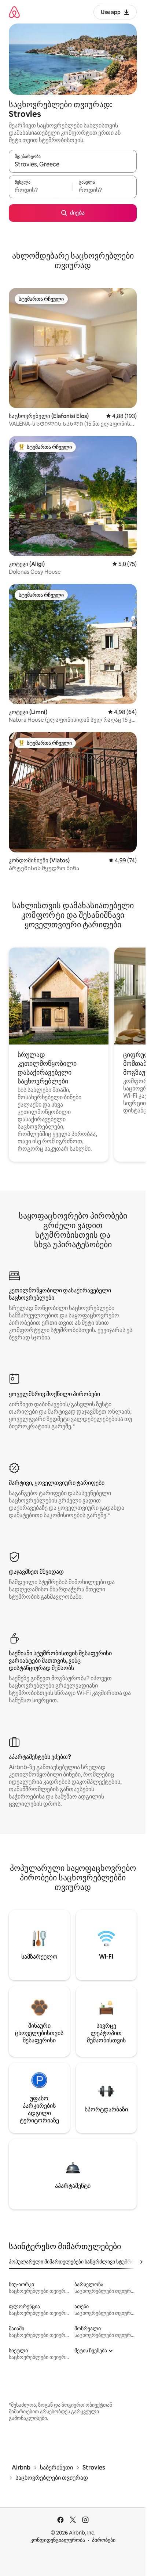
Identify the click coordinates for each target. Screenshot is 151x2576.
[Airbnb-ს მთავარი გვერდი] (14, 12)
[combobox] (73, 165)
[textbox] (41, 190)
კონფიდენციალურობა (58, 2540)
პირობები (104, 2540)
